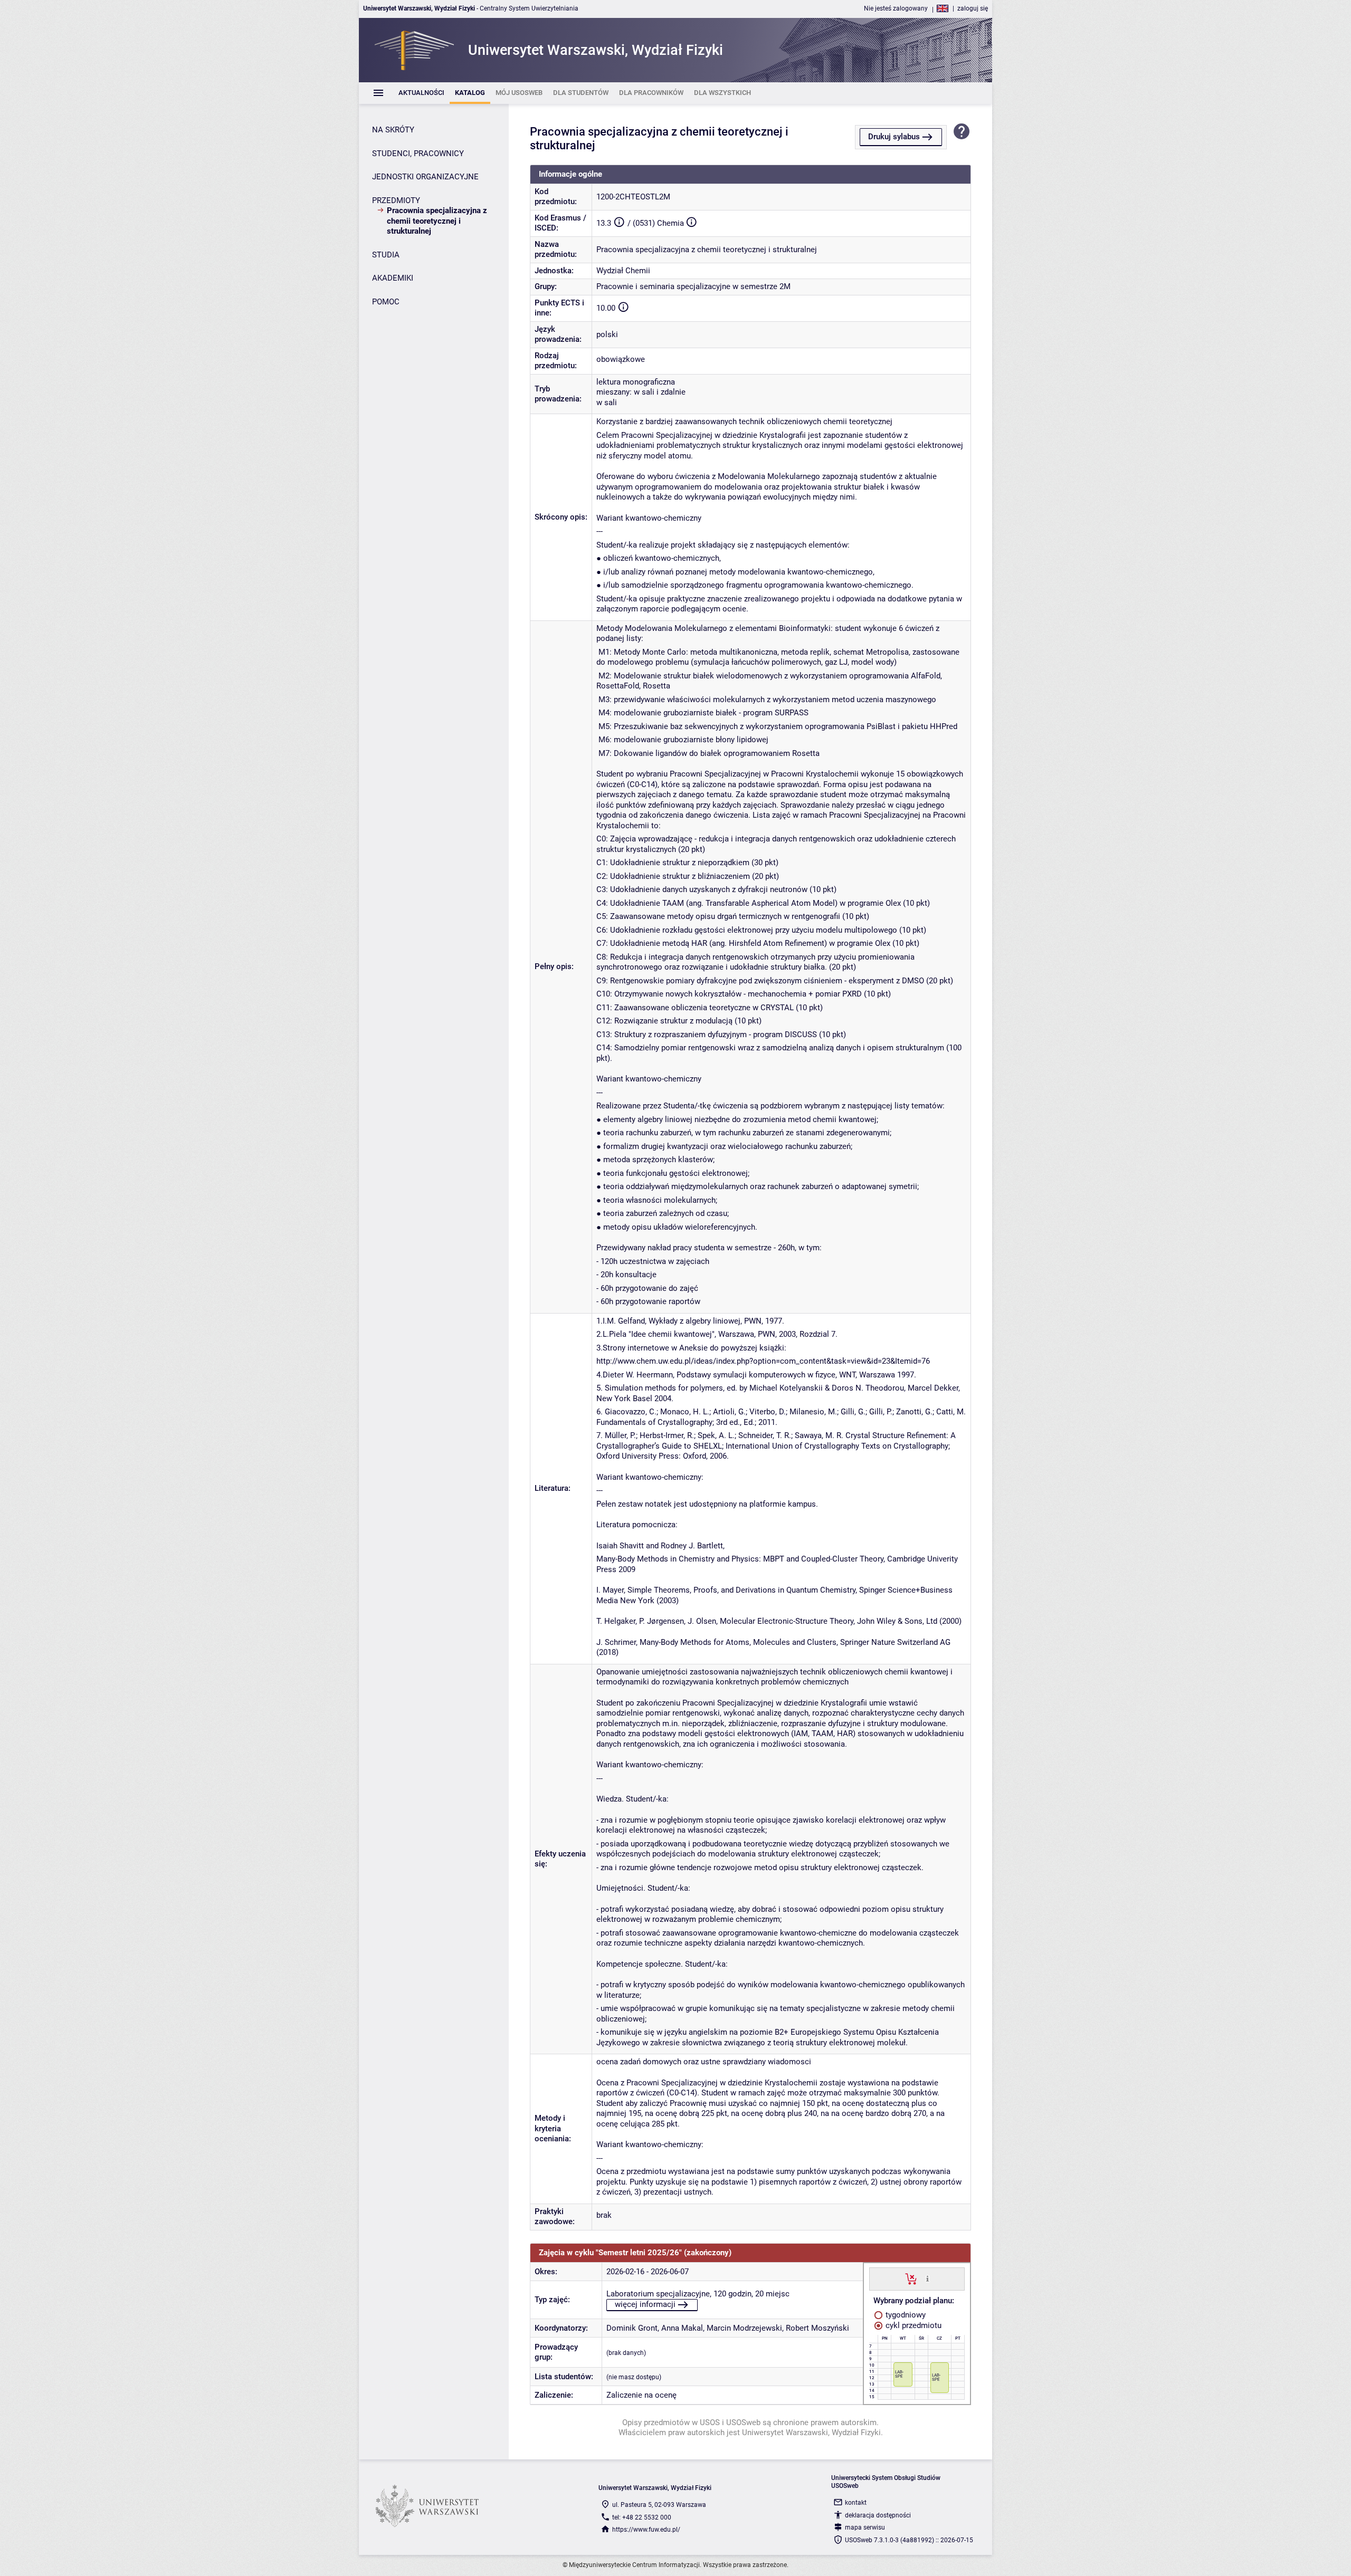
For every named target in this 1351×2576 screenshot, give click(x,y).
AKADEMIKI (393, 278)
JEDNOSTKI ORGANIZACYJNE (425, 177)
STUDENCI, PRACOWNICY (418, 154)
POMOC (386, 302)
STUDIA (386, 255)
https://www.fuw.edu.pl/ (646, 2530)
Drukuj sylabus (894, 137)
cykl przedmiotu (912, 2325)
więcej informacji (645, 2304)
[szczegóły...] (927, 2278)
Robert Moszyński (817, 2328)
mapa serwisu (865, 2527)
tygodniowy (905, 2315)
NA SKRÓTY (393, 130)
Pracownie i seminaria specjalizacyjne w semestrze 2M (693, 286)
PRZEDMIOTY (396, 200)
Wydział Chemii (623, 271)
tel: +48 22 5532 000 (642, 2517)
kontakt (856, 2503)
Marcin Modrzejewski (744, 2328)
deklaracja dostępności (878, 2515)
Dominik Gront (632, 2328)
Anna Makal (682, 2328)
